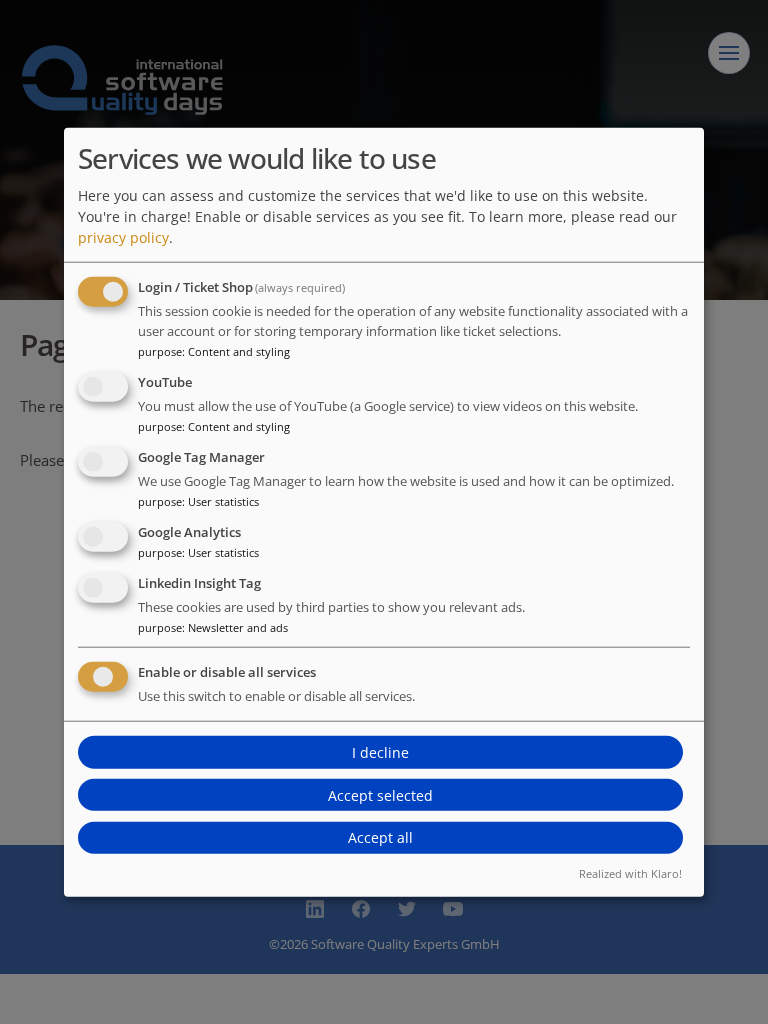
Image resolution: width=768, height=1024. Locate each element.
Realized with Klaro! (630, 872)
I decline (380, 752)
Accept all (380, 837)
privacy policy (123, 237)
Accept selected (380, 794)
